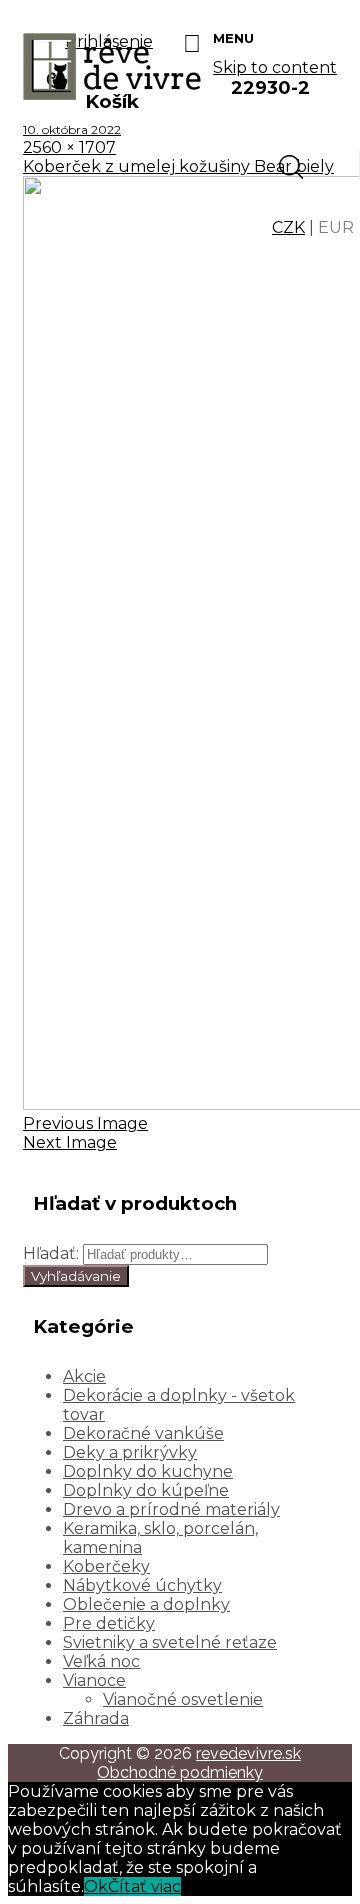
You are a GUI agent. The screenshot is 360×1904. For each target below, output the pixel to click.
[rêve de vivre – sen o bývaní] (113, 94)
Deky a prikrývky (130, 1452)
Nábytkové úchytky (142, 1585)
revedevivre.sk (248, 1753)
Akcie (84, 1376)
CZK (288, 227)
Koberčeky (106, 1566)
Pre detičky (109, 1623)
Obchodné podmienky (180, 1772)
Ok (96, 1886)
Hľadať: (51, 1253)
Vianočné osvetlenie (183, 1699)
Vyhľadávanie (76, 1276)
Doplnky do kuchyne (148, 1471)
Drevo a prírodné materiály (171, 1509)
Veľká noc (101, 1661)
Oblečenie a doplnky (146, 1604)
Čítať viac (144, 1886)
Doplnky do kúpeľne (146, 1490)
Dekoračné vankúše (143, 1433)
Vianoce (94, 1680)
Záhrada (96, 1718)
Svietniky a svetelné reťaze (170, 1642)
